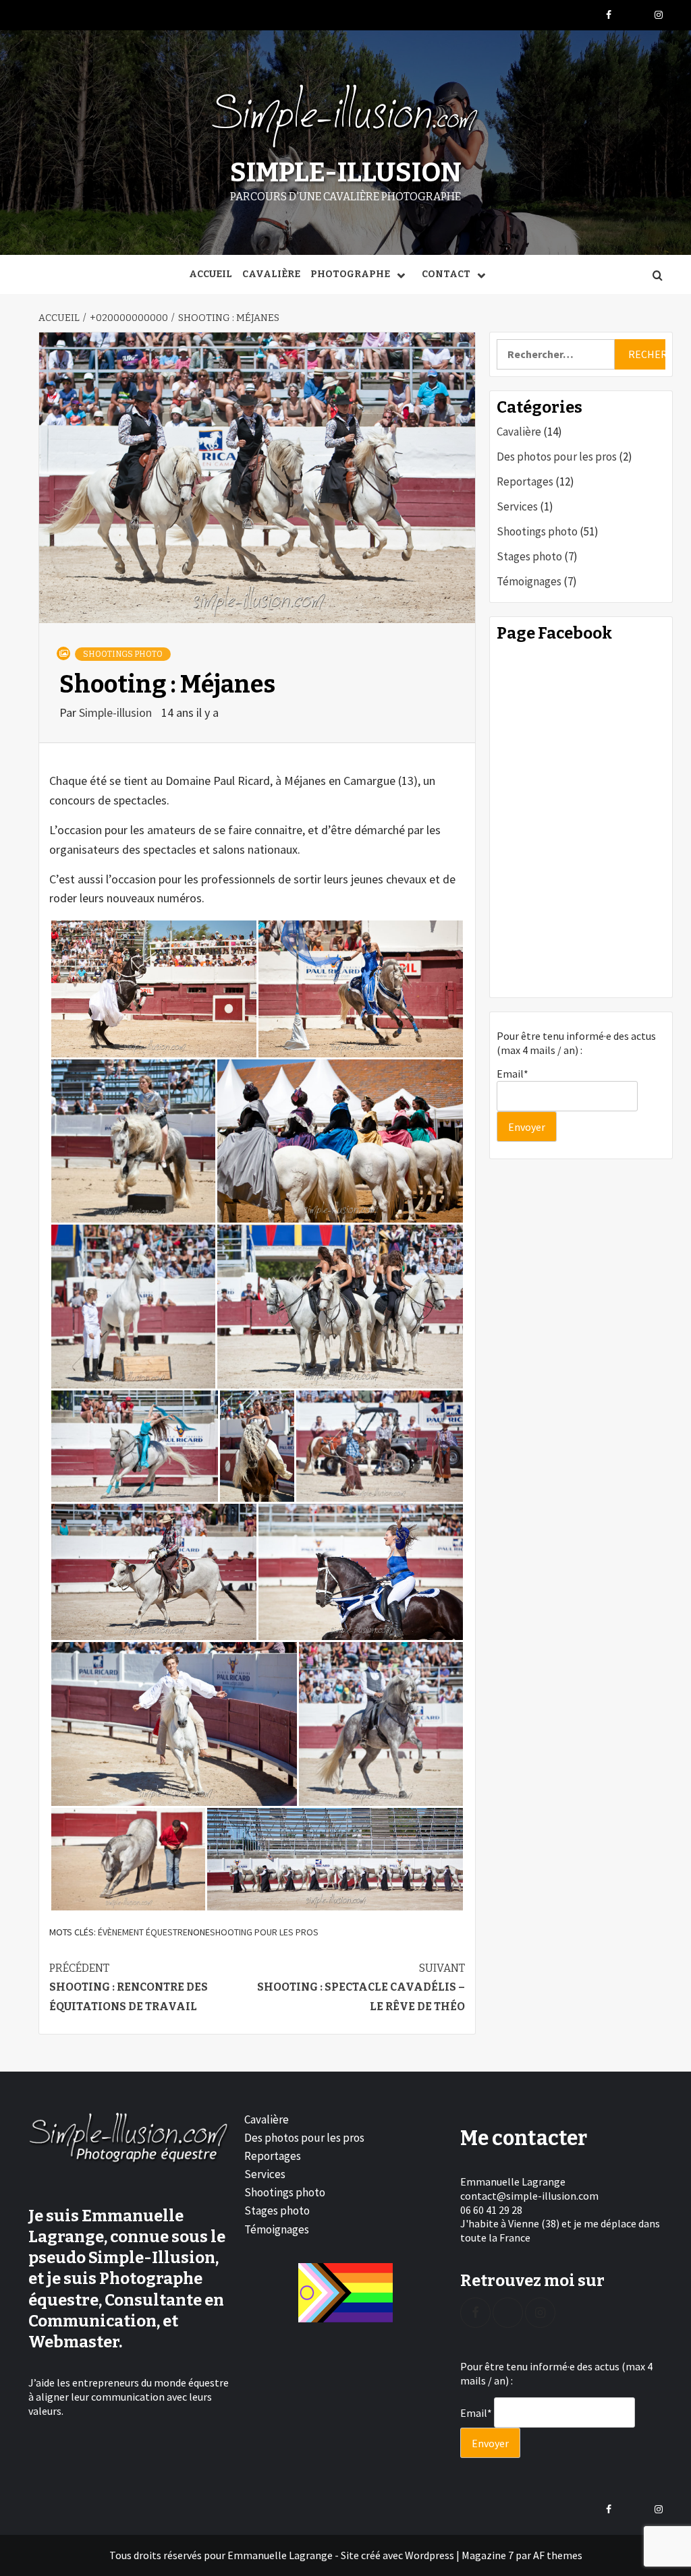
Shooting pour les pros (264, 1932)
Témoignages (529, 581)
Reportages (525, 481)
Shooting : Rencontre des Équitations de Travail (129, 1988)
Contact (446, 274)
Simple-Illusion (346, 173)
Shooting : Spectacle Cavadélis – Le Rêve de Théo (361, 1988)
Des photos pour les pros (557, 457)
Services (517, 506)
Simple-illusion (117, 712)
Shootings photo (123, 654)
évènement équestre (143, 1932)
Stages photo (529, 556)
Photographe (350, 274)
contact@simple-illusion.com (529, 2196)
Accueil (211, 274)
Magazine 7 (488, 2555)
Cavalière (271, 274)
